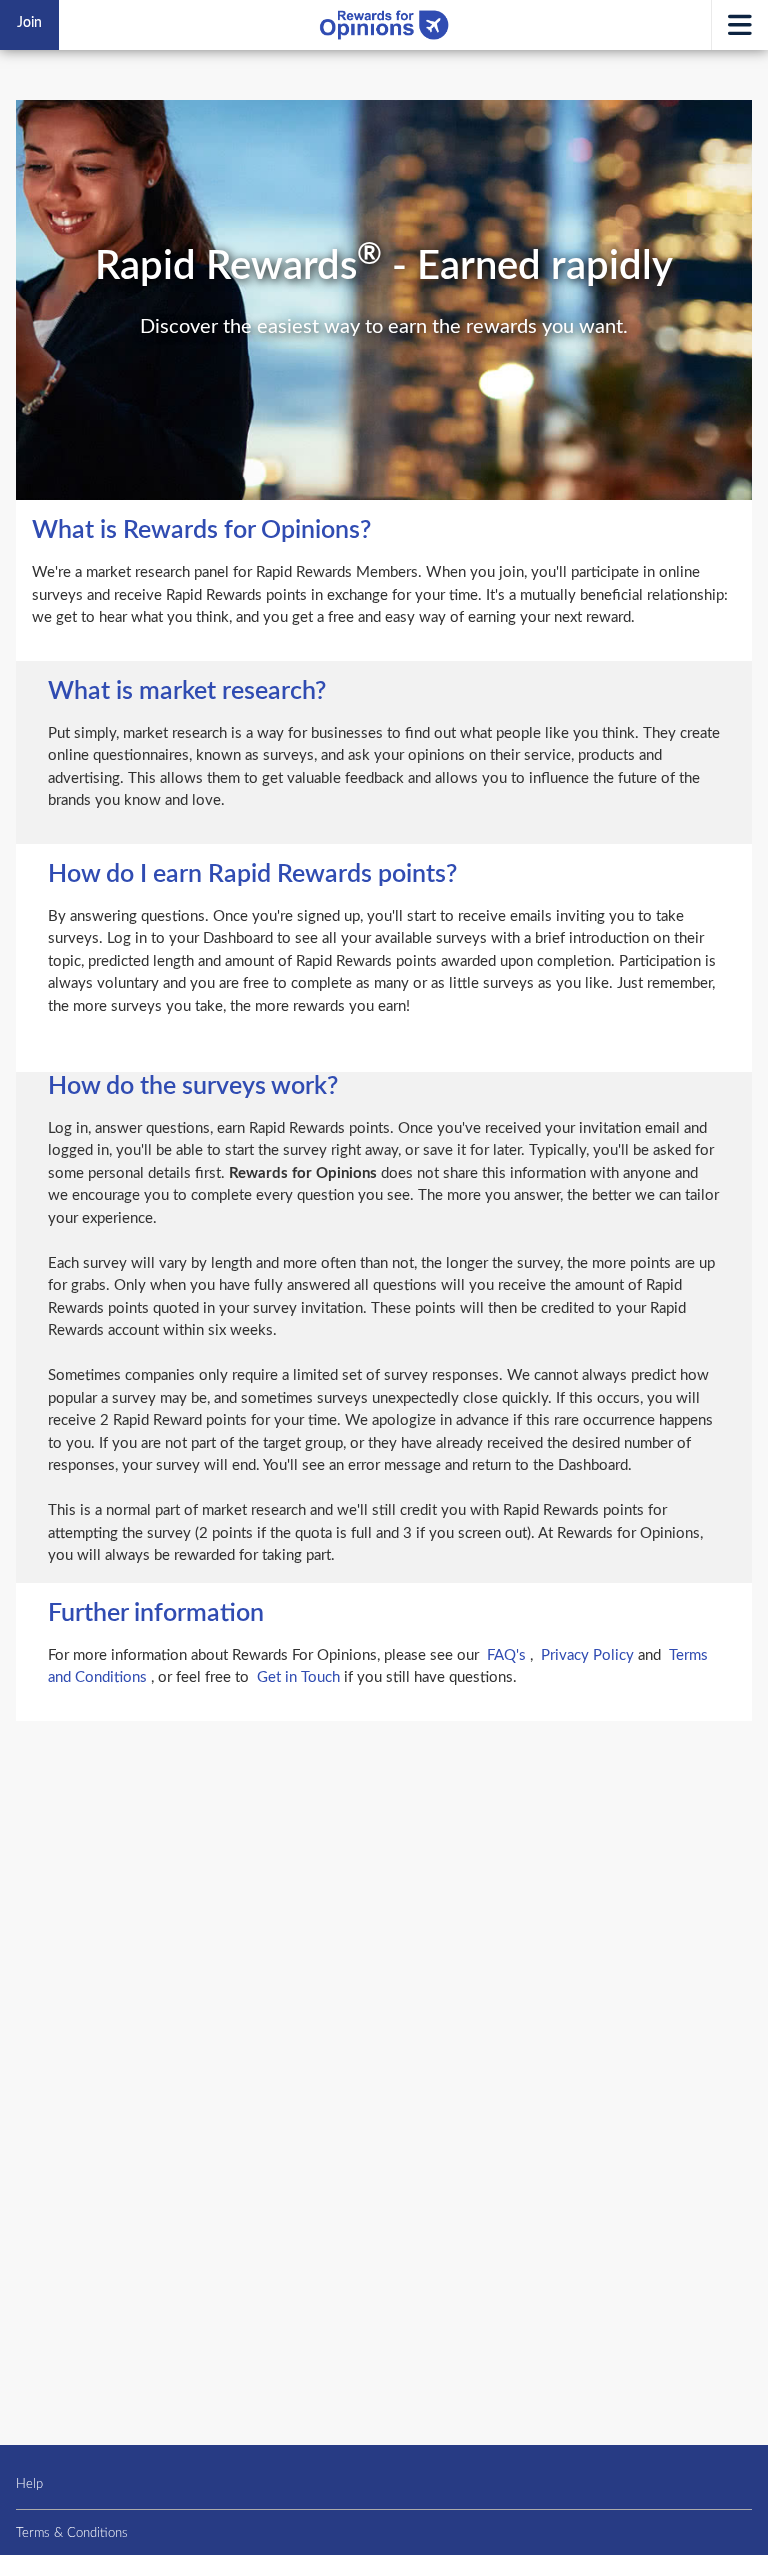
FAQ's (508, 1655)
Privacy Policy (589, 1655)
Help (29, 2484)
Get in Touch (300, 1677)
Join (29, 23)
